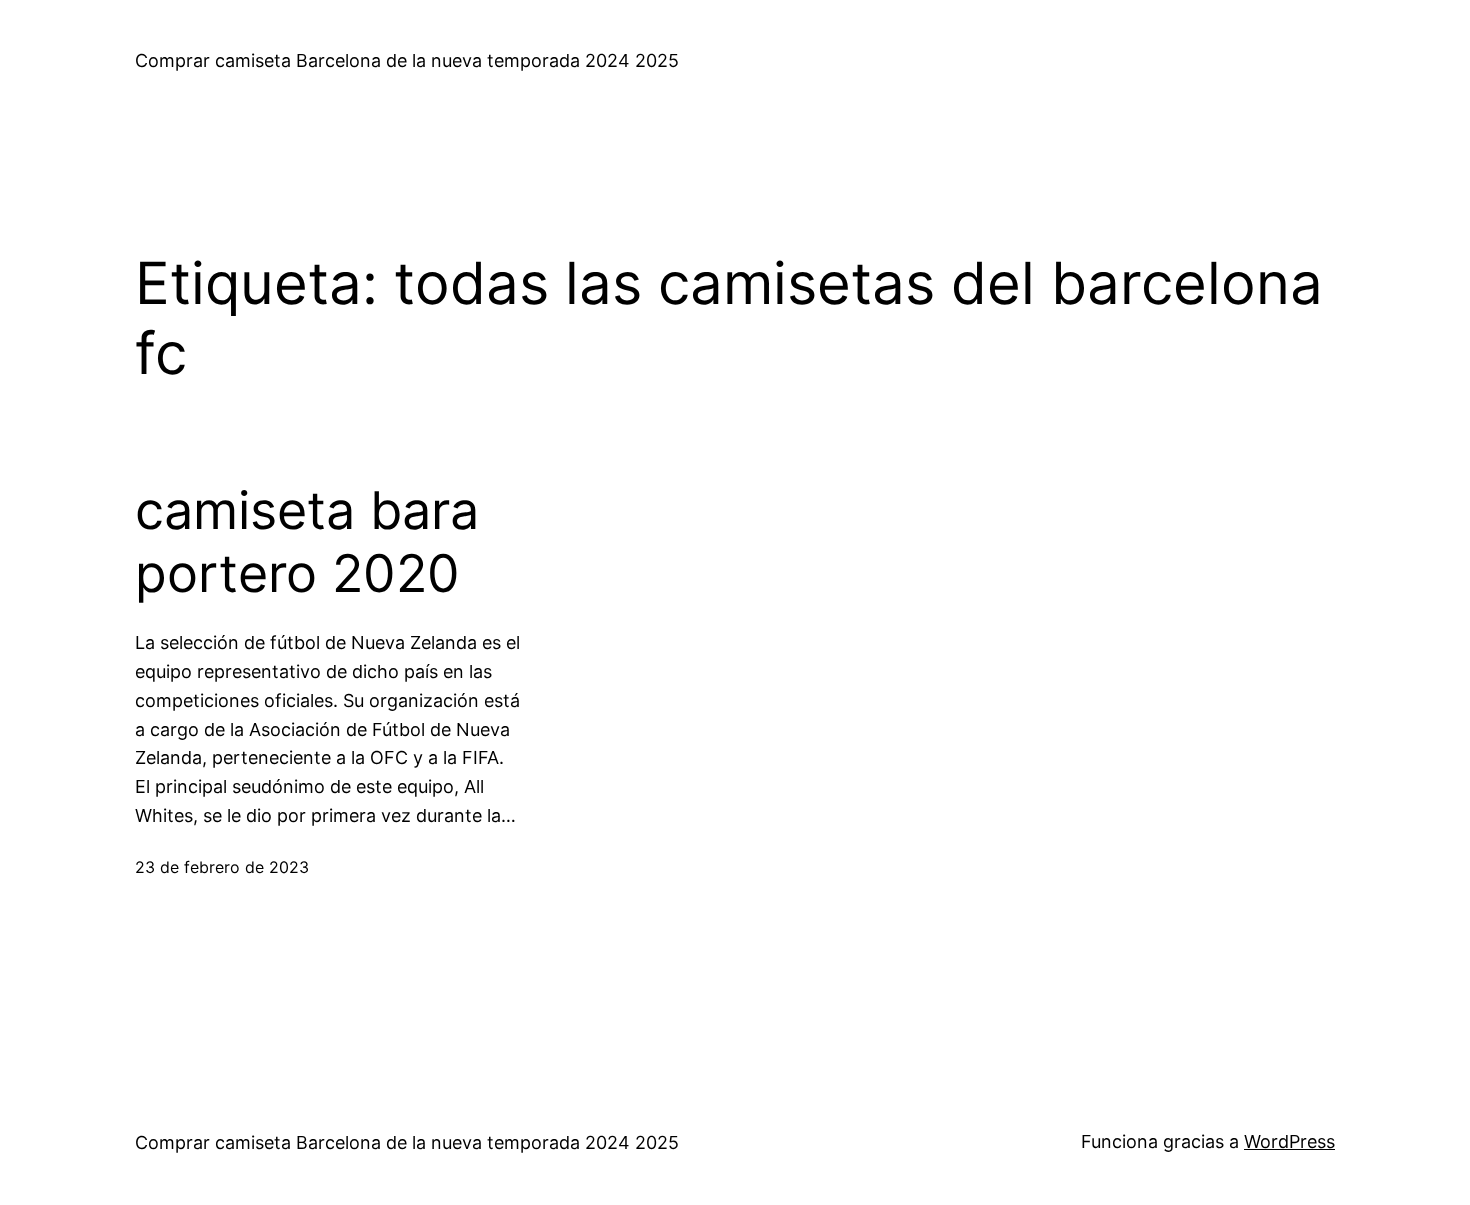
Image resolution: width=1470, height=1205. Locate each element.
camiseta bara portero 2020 (307, 542)
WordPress (1289, 1141)
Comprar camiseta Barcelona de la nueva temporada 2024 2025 (407, 60)
